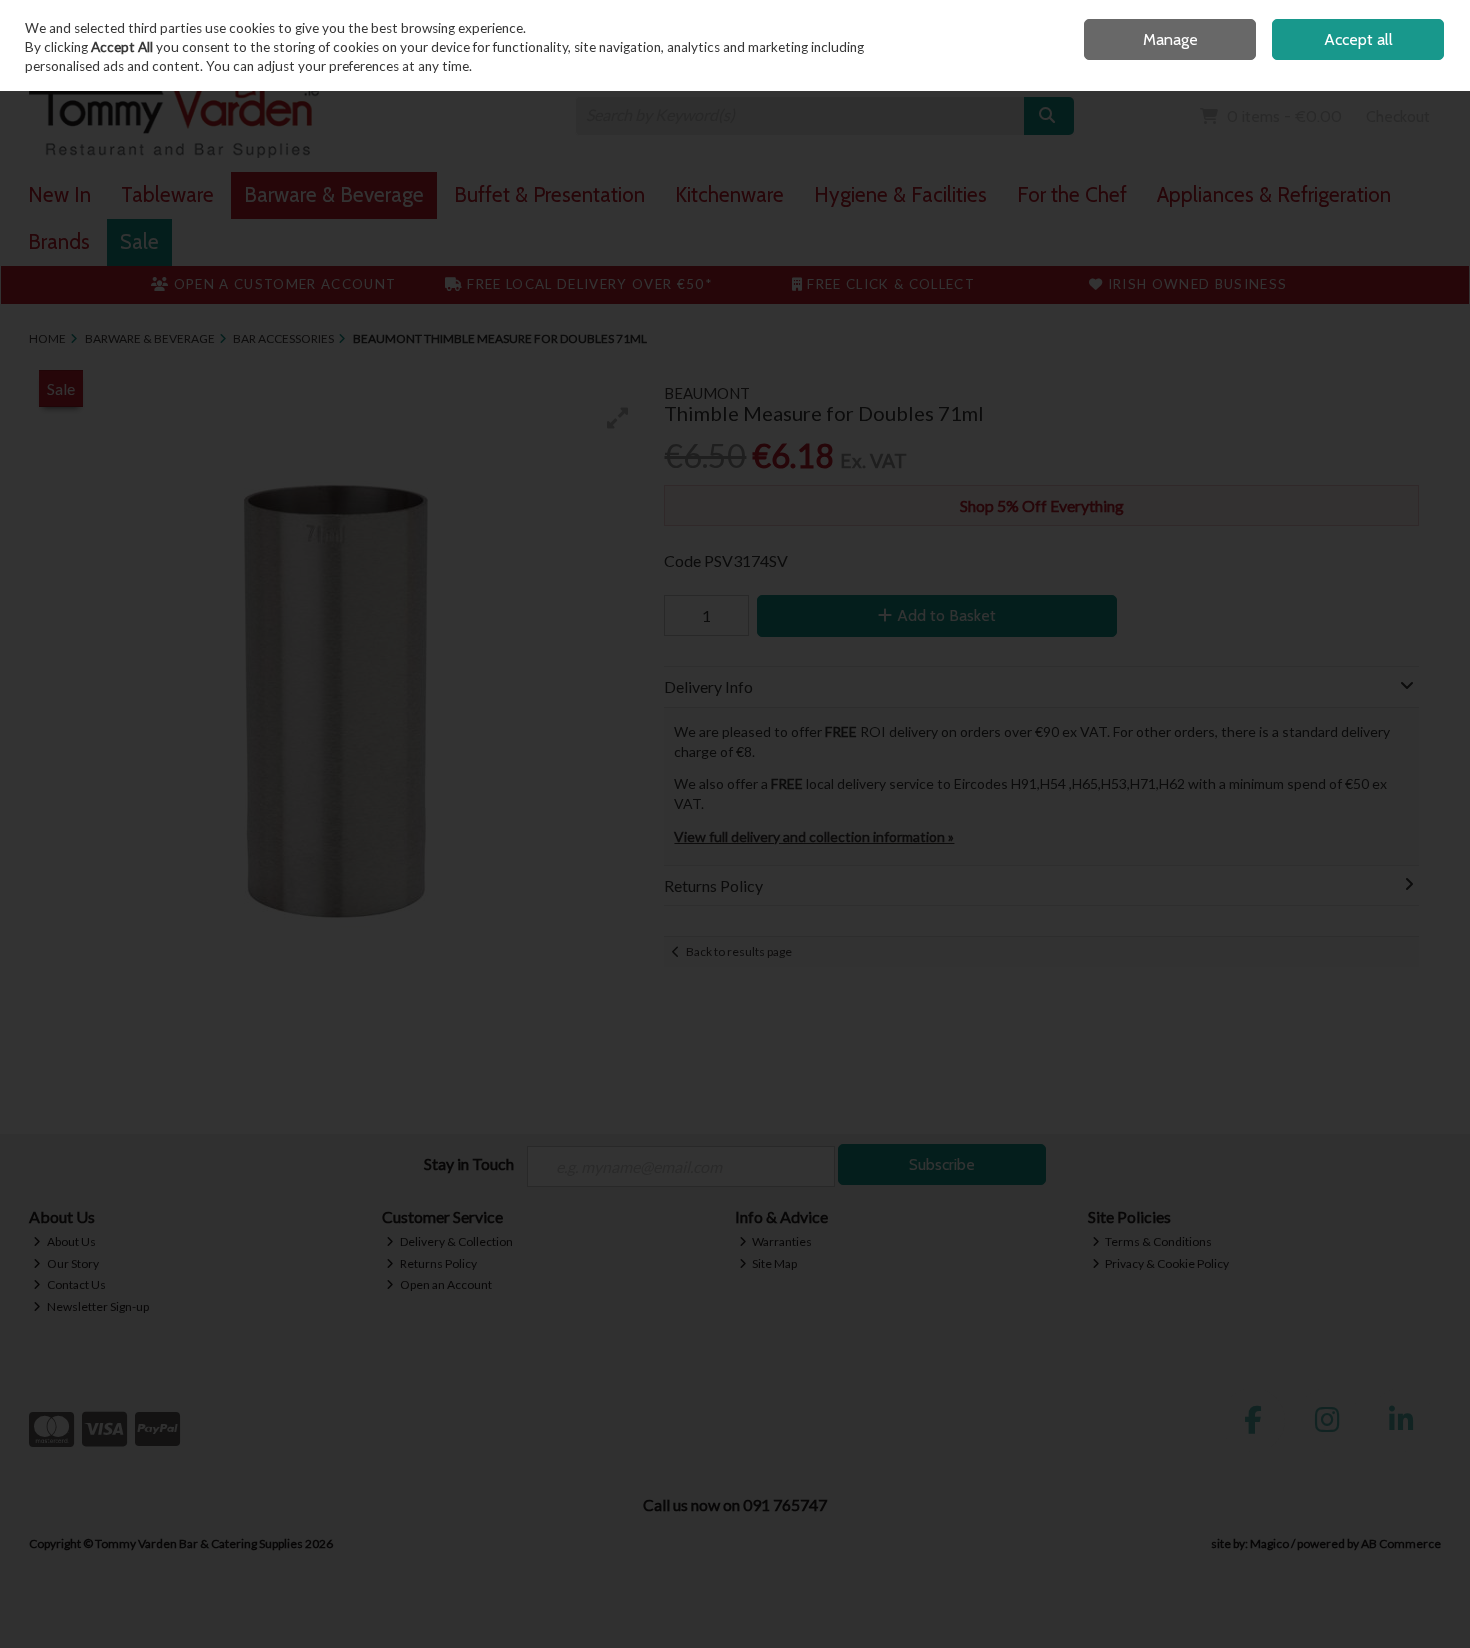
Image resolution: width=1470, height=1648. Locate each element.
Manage (1170, 39)
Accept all (1358, 39)
